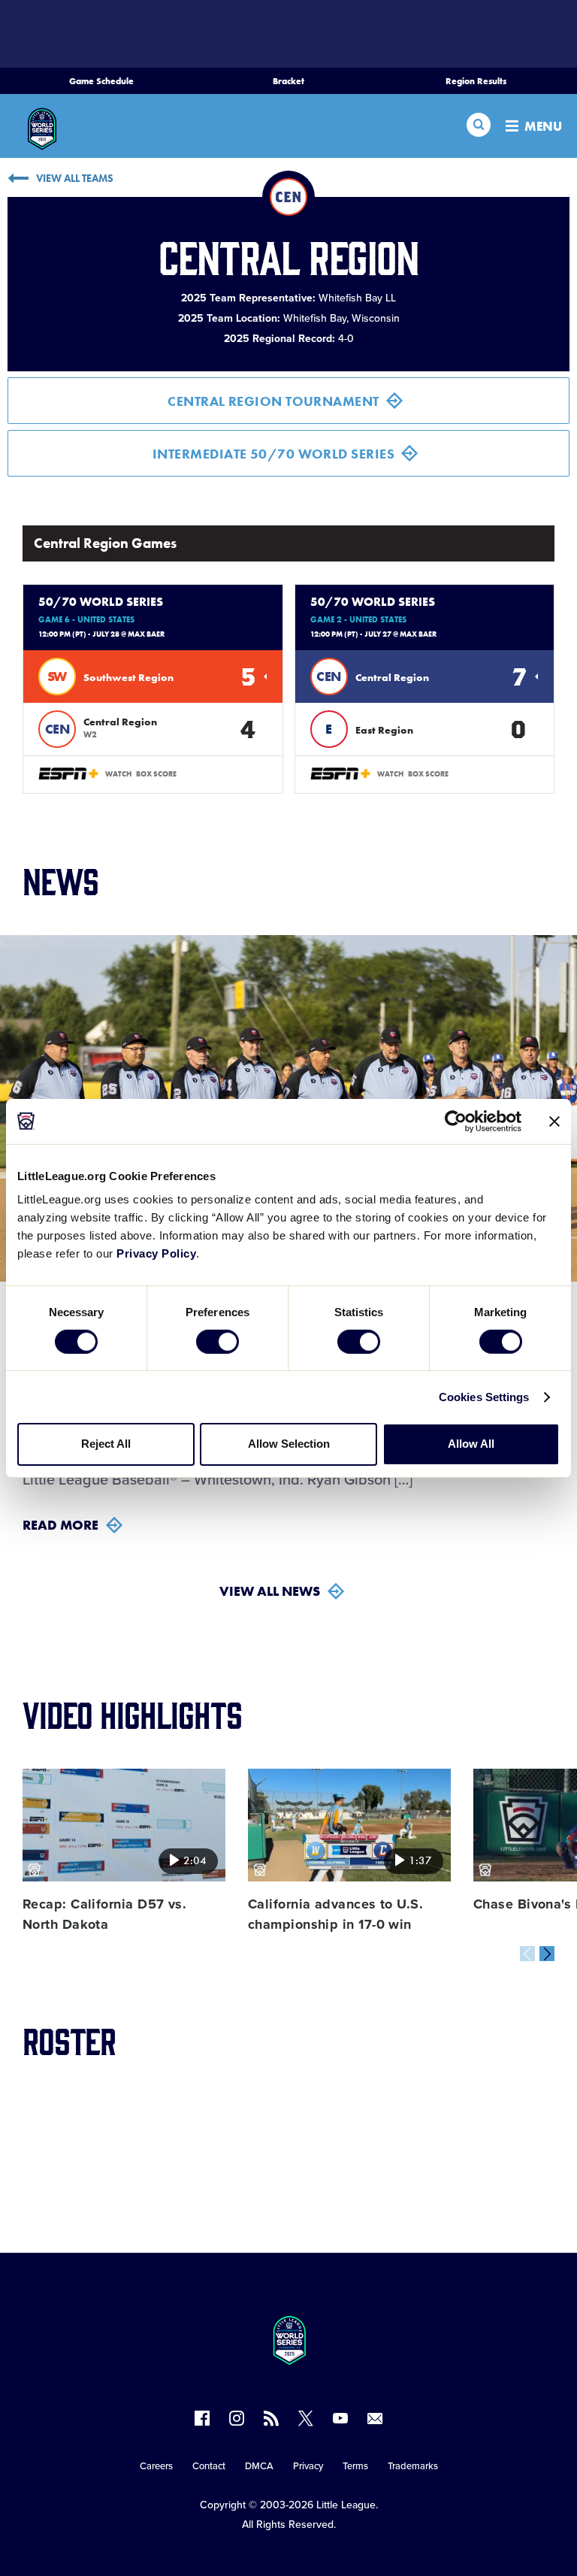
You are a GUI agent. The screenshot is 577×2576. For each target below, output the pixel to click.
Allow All (471, 1444)
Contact (209, 2466)
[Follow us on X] (306, 2418)
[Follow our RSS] (271, 2418)
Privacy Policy (156, 1253)
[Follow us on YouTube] (340, 2418)
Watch (118, 774)
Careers (156, 2466)
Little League (346, 2505)
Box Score (156, 774)
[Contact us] (375, 2418)
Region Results (476, 81)
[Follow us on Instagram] (237, 2418)
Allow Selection (289, 1444)
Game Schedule (101, 81)
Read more (60, 1525)
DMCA (259, 2466)
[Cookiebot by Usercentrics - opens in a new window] (456, 1121)
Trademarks (413, 2466)
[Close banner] (554, 1121)
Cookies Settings (484, 1397)
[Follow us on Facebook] (202, 2418)
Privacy (308, 2466)
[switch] (218, 1342)
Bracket (288, 81)
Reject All (106, 1444)
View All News (270, 1591)
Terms (355, 2466)
